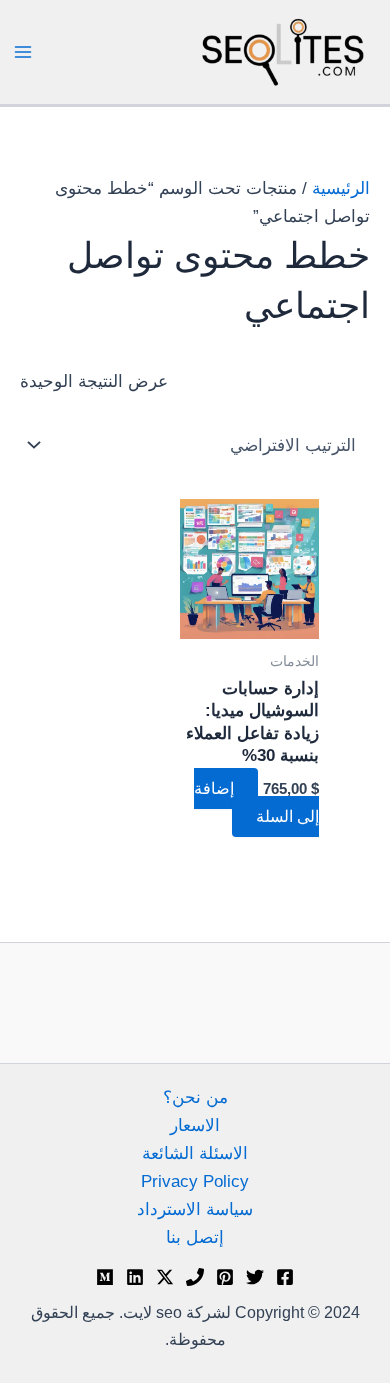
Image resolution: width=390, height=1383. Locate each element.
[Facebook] (285, 1277)
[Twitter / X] (165, 1277)
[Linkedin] (135, 1277)
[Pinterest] (225, 1277)
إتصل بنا (195, 1237)
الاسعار (195, 1125)
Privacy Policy (195, 1181)
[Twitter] (255, 1277)
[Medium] (105, 1277)
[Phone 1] (195, 1277)
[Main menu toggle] (23, 52)
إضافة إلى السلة (256, 802)
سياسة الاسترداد (195, 1209)
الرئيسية (341, 188)
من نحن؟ (195, 1097)
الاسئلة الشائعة (195, 1153)
